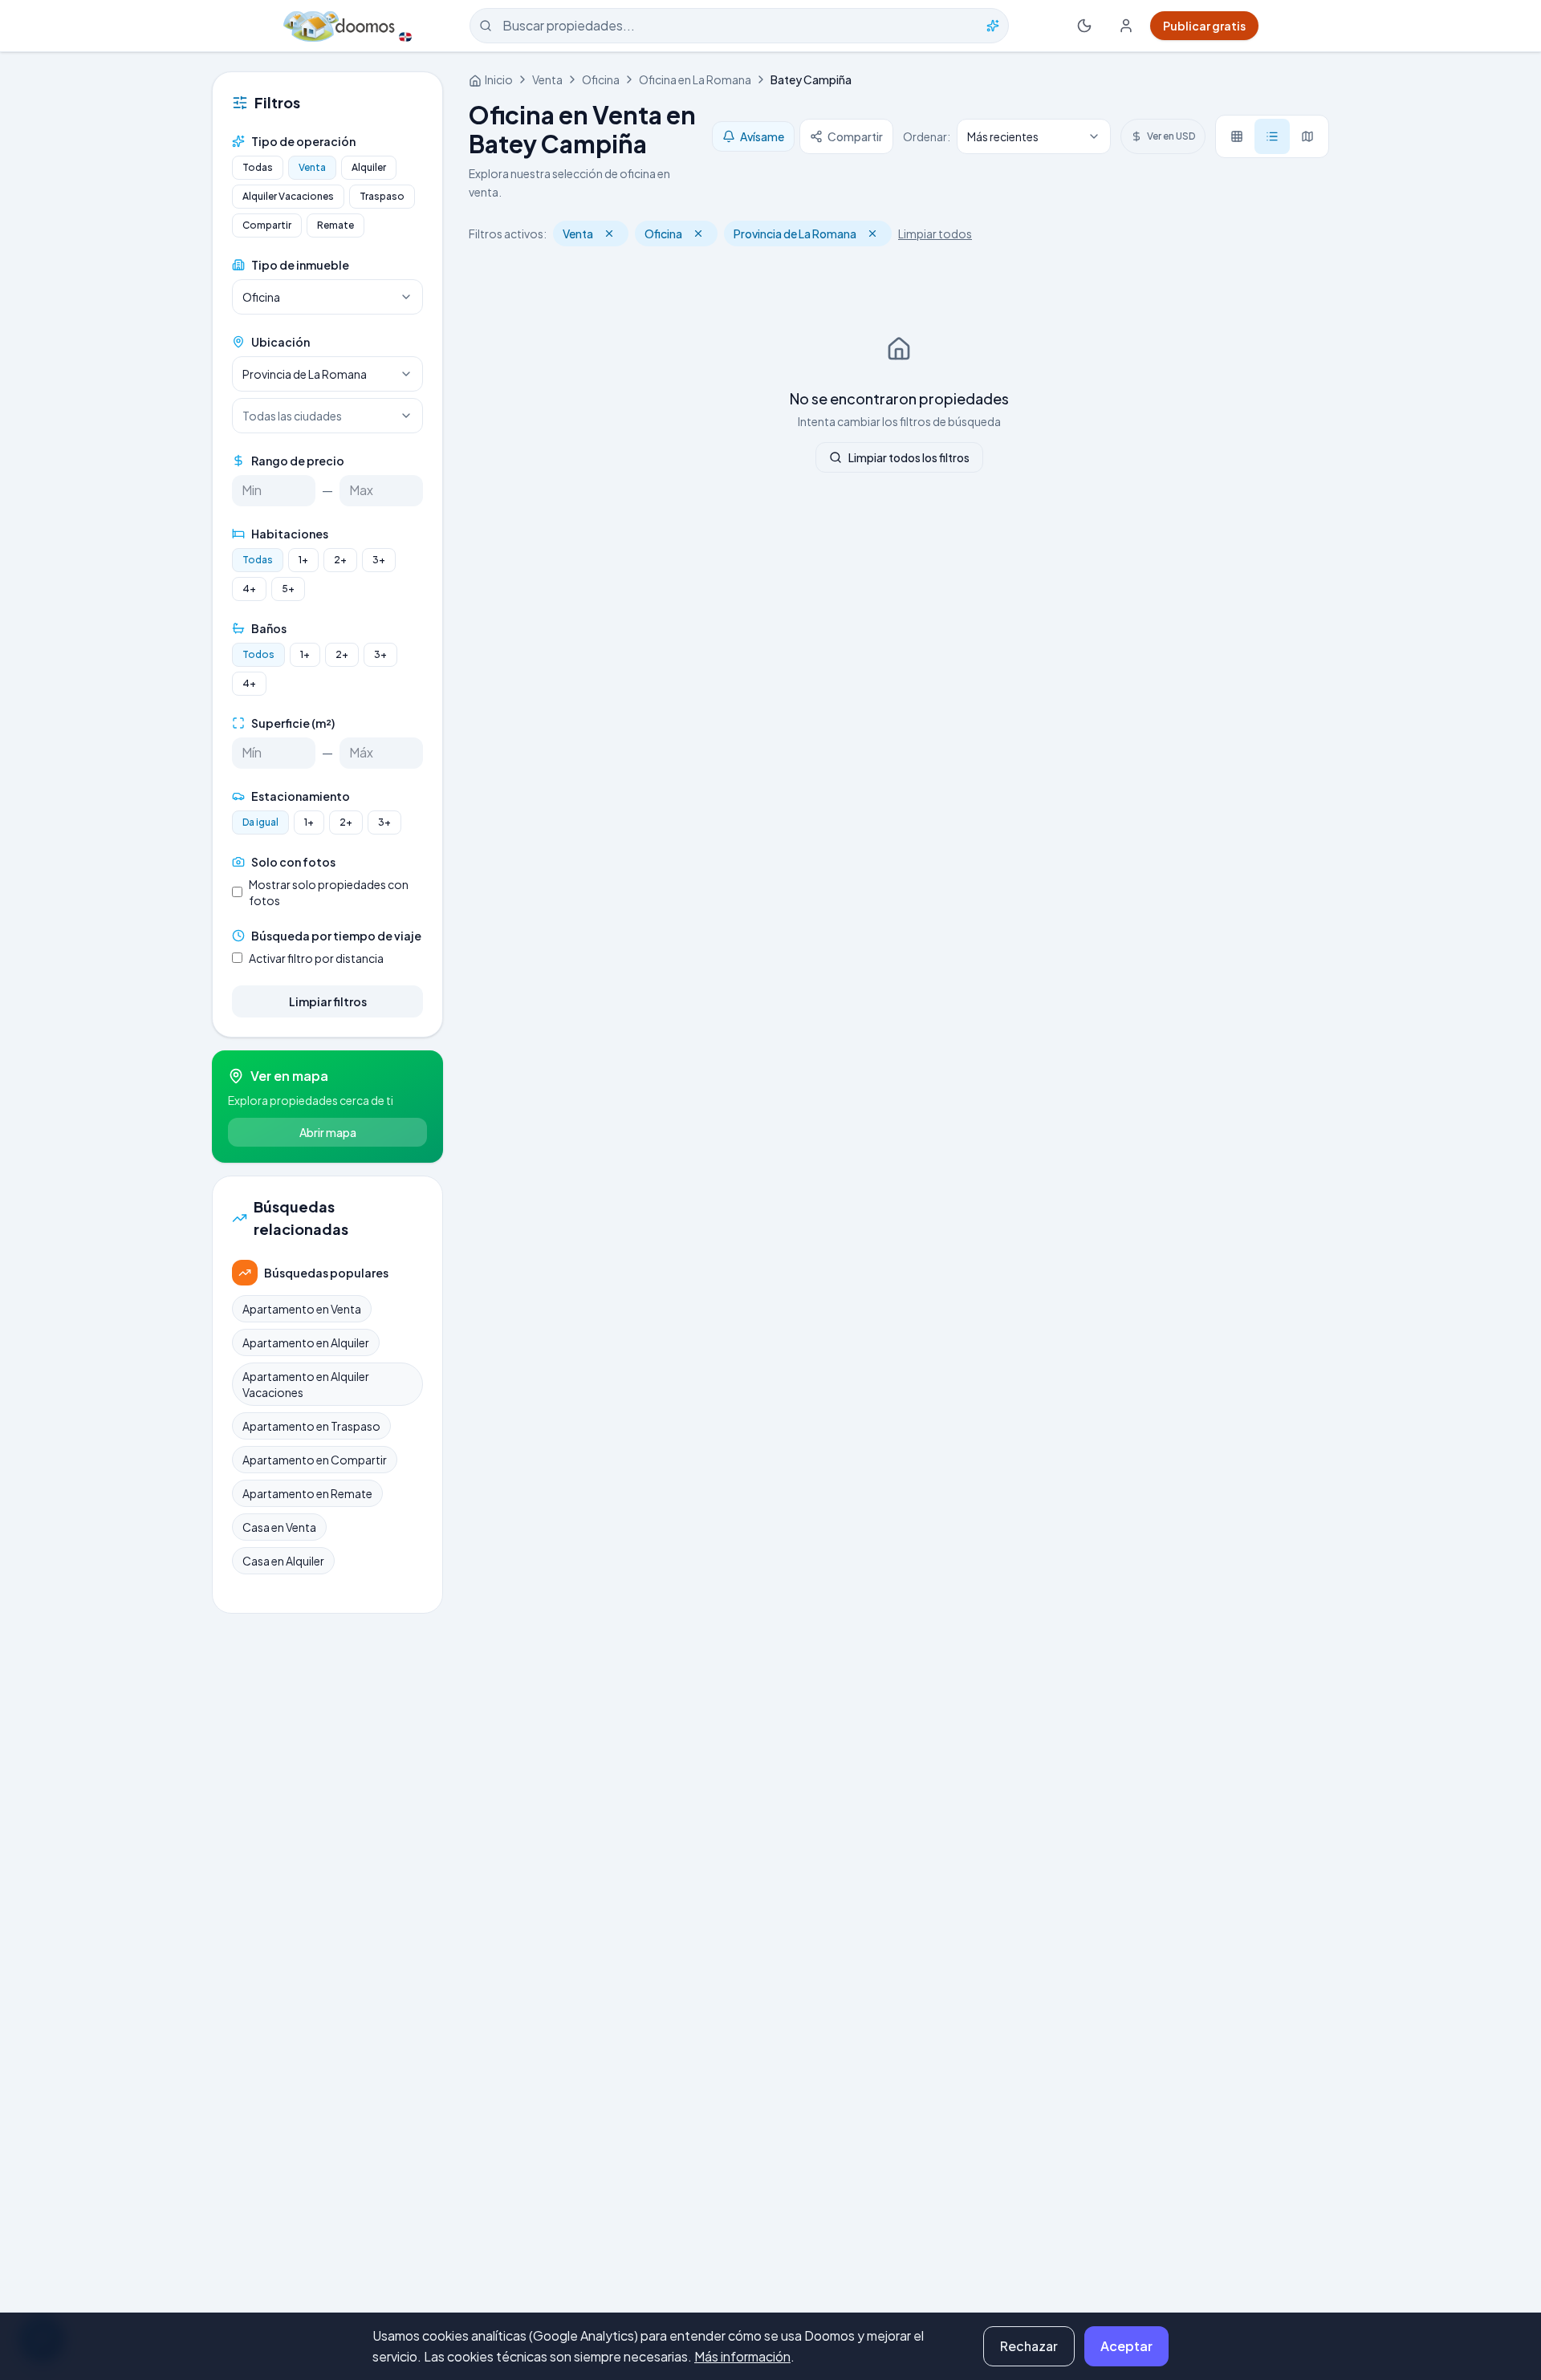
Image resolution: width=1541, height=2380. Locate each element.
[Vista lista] (1272, 136)
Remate (335, 225)
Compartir (267, 225)
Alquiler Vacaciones (288, 196)
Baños (269, 628)
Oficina (601, 79)
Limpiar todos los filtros (909, 457)
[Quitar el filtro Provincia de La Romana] (872, 234)
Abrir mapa (328, 1132)
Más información (742, 2356)
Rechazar (1029, 2346)
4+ (249, 589)
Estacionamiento (301, 796)
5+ (288, 589)
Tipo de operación (303, 141)
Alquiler (369, 167)
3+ (379, 560)
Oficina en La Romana (695, 79)
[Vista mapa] (1307, 136)
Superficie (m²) (293, 723)
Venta (312, 167)
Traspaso (382, 196)
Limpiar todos (935, 234)
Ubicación (281, 342)
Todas (258, 167)
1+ (303, 560)
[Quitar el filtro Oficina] (698, 234)
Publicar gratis (1204, 26)
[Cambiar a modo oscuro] (1084, 26)
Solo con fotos (293, 862)
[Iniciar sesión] (1126, 26)
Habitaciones (290, 534)
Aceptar (1126, 2346)
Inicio (499, 79)
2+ (340, 560)
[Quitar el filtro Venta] (609, 234)
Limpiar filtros (328, 1001)
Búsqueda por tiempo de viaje (336, 936)
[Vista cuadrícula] (1237, 136)
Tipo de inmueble (300, 265)
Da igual (260, 822)
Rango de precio (298, 461)
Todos (258, 654)
